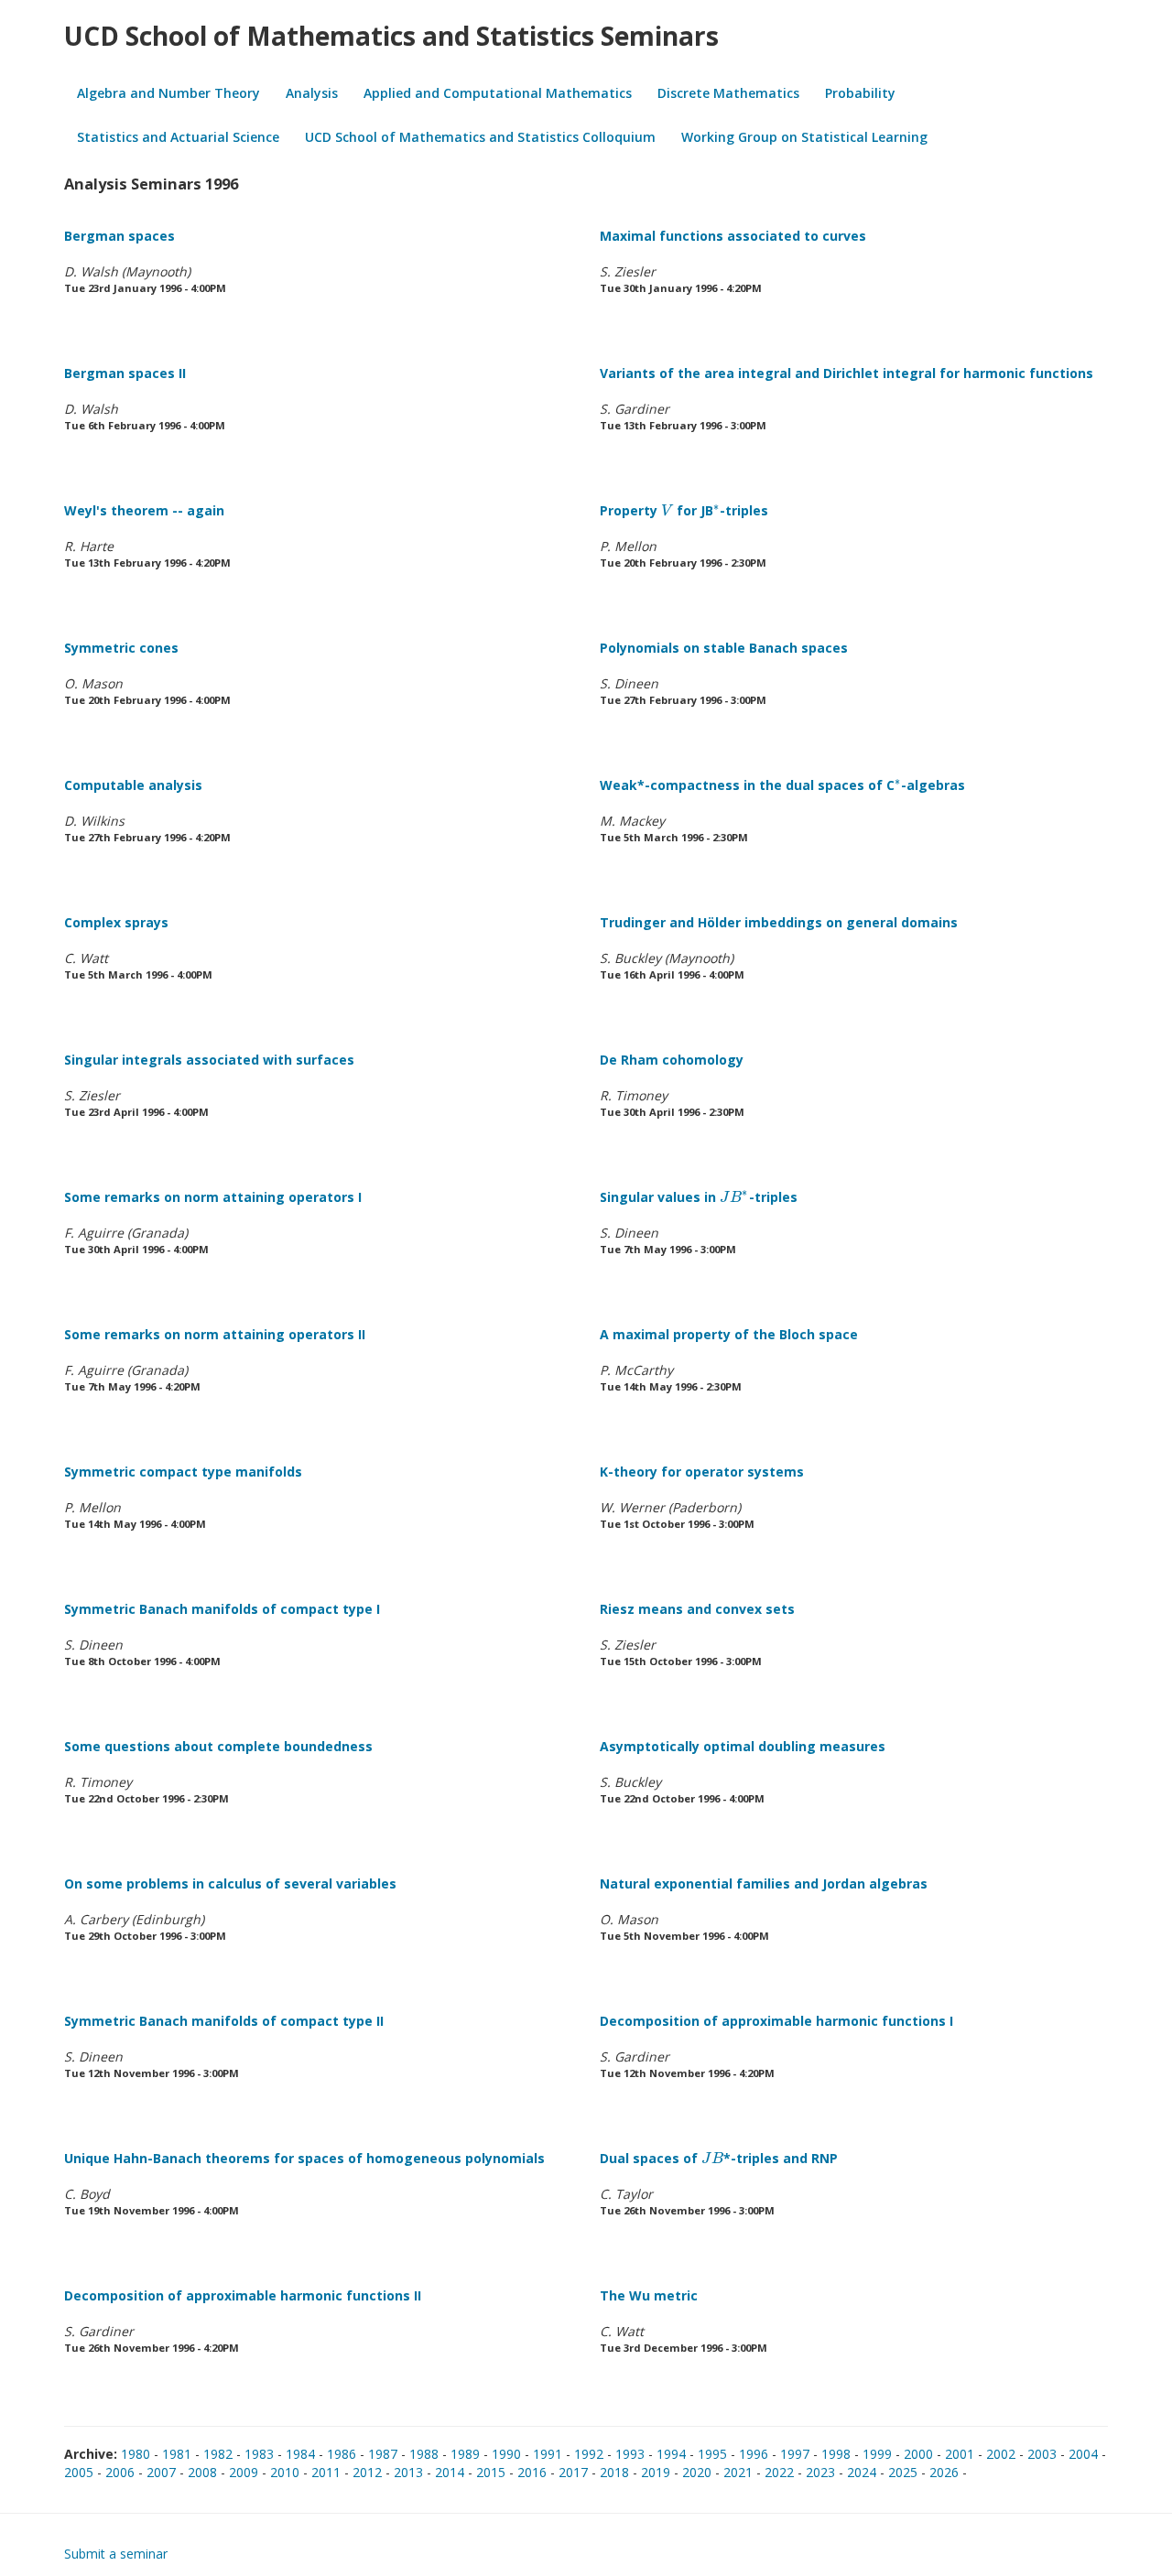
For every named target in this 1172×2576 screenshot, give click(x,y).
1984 (300, 2454)
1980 (136, 2454)
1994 (671, 2454)
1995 (712, 2454)
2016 (532, 2472)
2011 (326, 2472)
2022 (779, 2472)
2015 (491, 2472)
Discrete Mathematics (728, 93)
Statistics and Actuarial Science (178, 137)
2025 (903, 2472)
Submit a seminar (116, 2554)
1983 (259, 2454)
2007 (161, 2472)
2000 (918, 2454)
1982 (218, 2454)
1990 (506, 2454)
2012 (367, 2472)
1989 (465, 2454)
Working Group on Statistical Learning (804, 137)
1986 (342, 2454)
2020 (697, 2472)
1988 (424, 2454)
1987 (383, 2454)
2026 (944, 2472)
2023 (820, 2472)
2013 (408, 2472)
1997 (795, 2454)
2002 (1001, 2454)
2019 (656, 2472)
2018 (614, 2472)
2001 (960, 2454)
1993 (630, 2454)
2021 (738, 2472)
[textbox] (667, 510)
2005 (79, 2472)
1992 (589, 2454)
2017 (573, 2472)
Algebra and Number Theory (168, 93)
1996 (754, 2454)
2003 (1042, 2454)
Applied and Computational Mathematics (498, 93)
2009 (244, 2472)
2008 (202, 2472)
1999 (877, 2454)
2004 (1083, 2454)
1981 (177, 2454)
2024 (862, 2472)
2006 (120, 2472)
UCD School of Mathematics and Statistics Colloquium (480, 137)
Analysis (312, 93)
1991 (548, 2454)
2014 (450, 2472)
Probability (860, 93)
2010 (285, 2472)
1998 (836, 2454)
